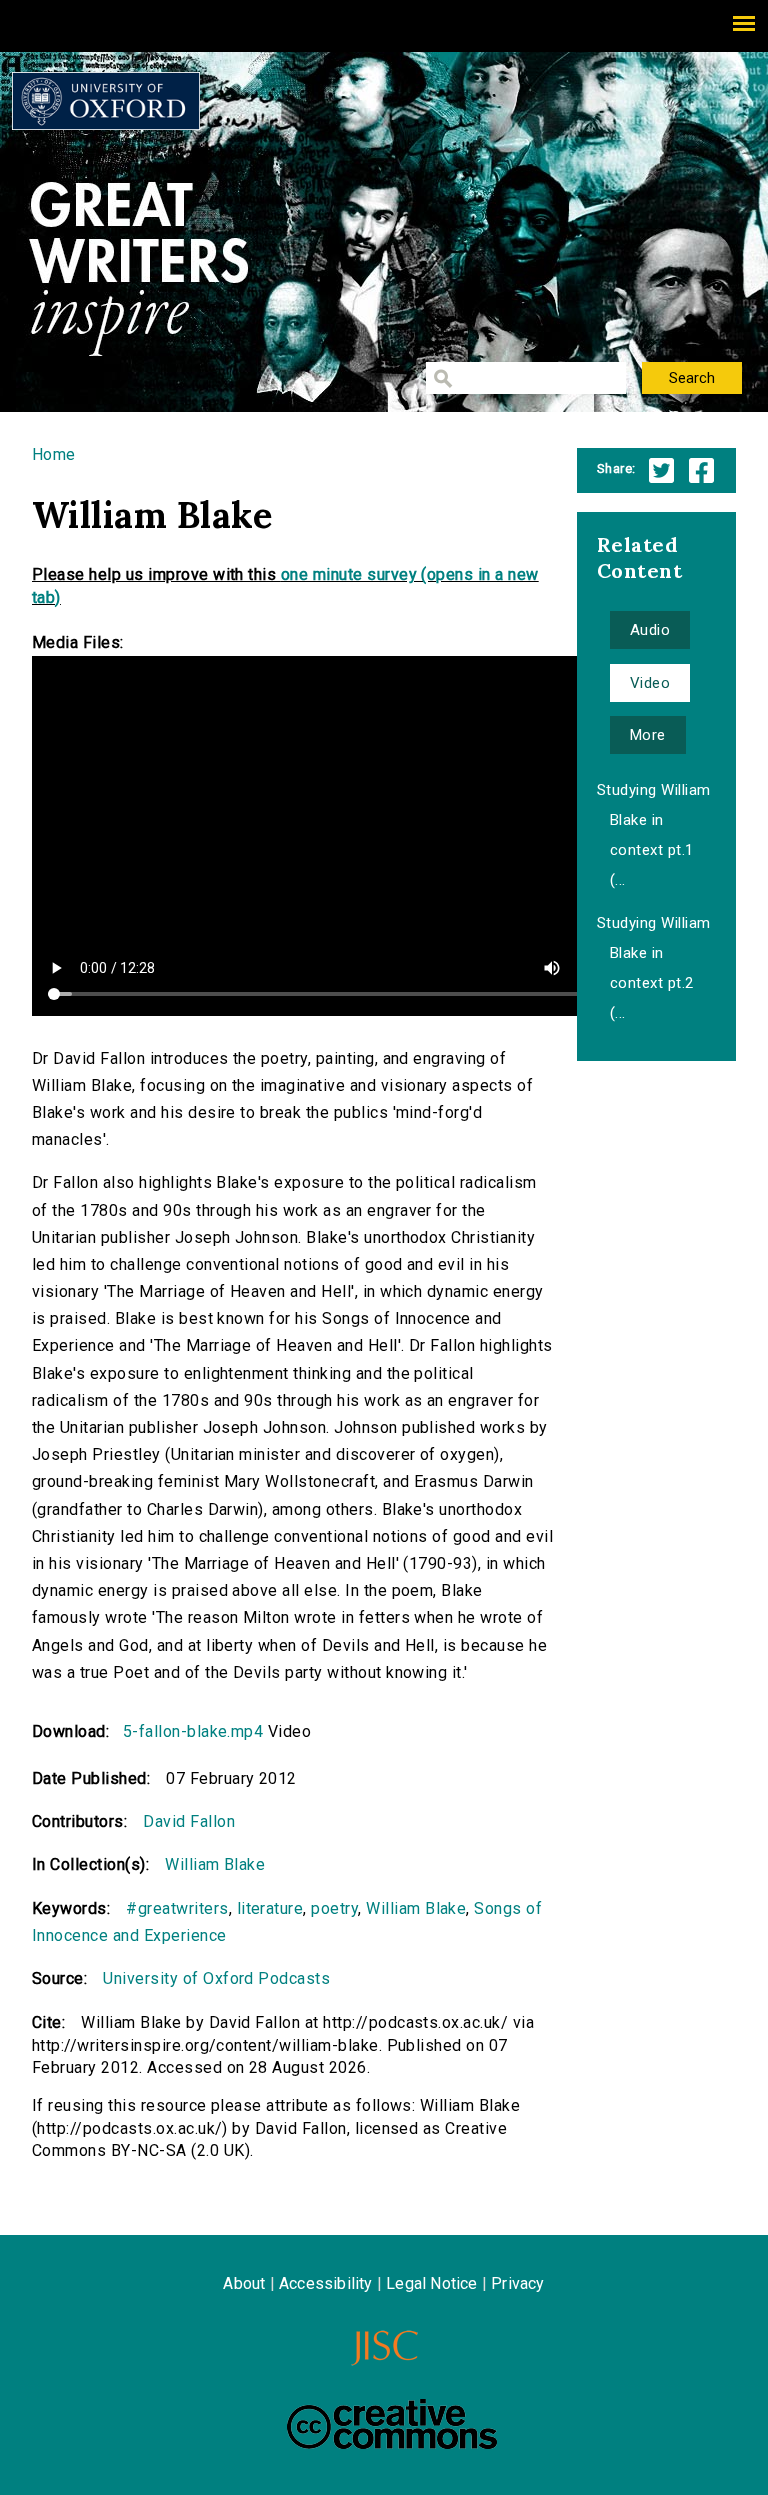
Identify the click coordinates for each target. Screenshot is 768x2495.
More (648, 735)
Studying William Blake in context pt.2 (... (654, 968)
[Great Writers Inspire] (106, 101)
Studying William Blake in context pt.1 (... (654, 835)
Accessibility (326, 2283)
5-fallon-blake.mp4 (193, 1731)
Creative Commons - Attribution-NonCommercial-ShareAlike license (392, 2424)
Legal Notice (431, 2283)
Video (650, 683)
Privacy (517, 2283)
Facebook (701, 470)
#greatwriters (177, 1908)
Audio (650, 630)
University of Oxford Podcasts (216, 1978)
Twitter (661, 470)
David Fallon (189, 1821)
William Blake (215, 1864)
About (244, 2283)
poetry (334, 1908)
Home (54, 454)
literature (270, 1908)
